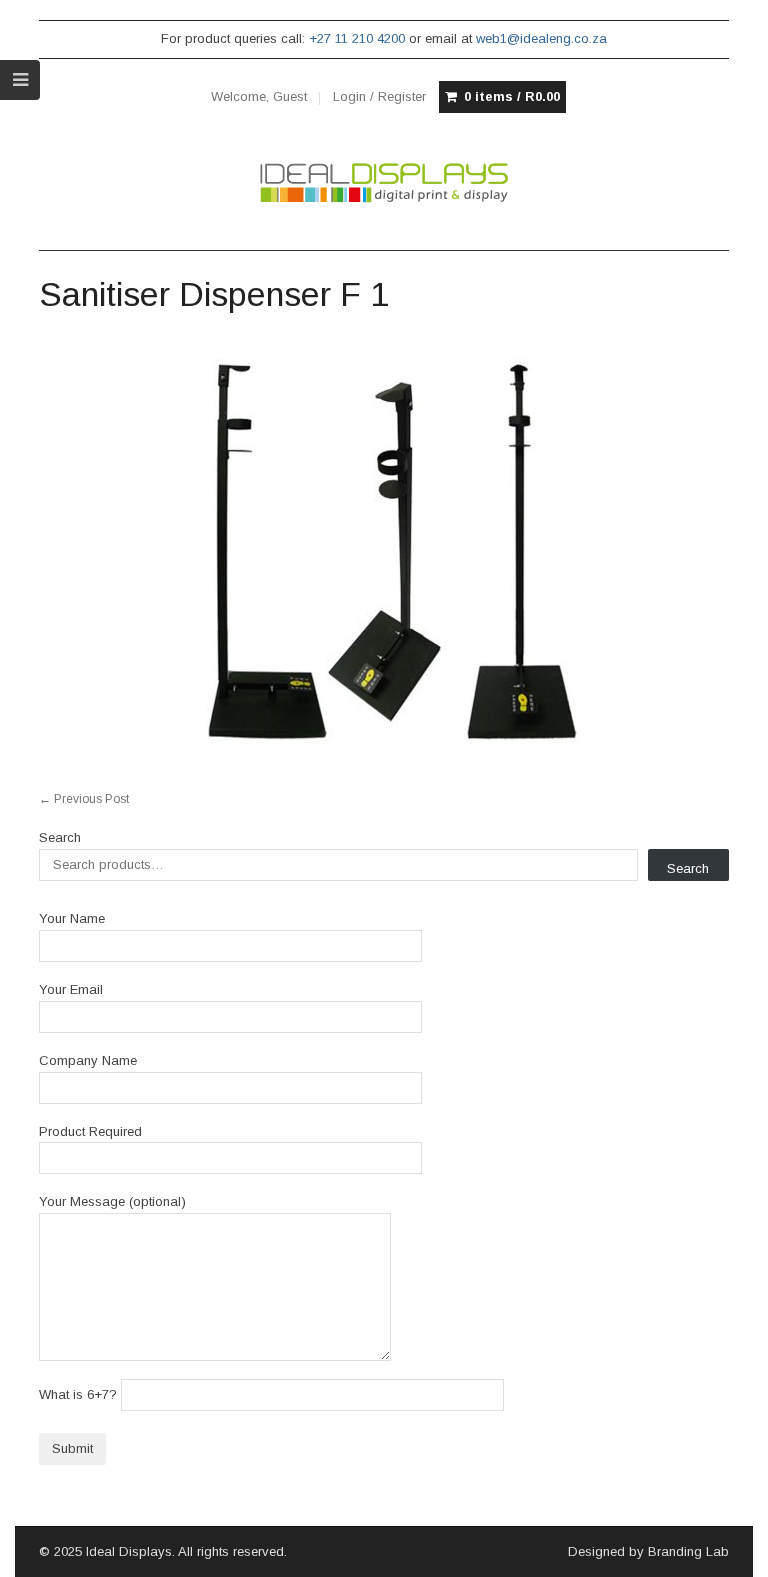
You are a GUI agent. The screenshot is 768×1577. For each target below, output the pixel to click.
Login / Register (379, 96)
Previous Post (84, 799)
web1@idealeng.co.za (541, 38)
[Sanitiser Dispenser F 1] (383, 552)
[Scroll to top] (730, 1549)
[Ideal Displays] (383, 183)
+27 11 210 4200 (357, 38)
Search (60, 837)
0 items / (512, 96)
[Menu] (20, 80)
